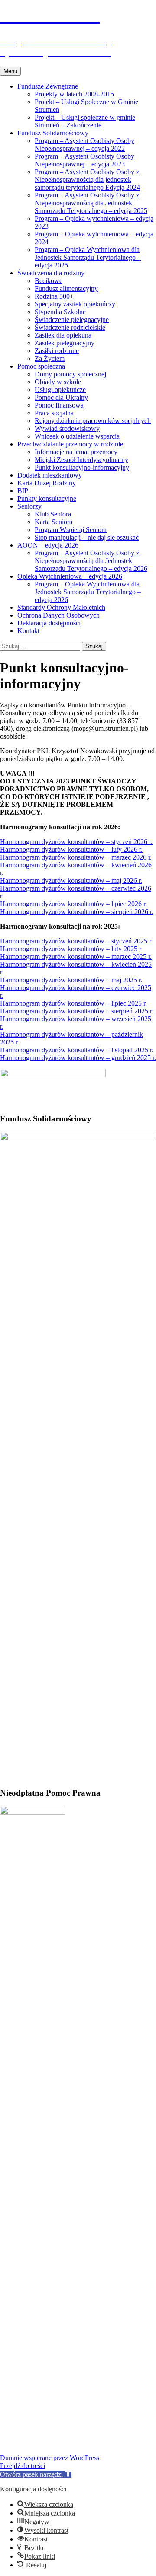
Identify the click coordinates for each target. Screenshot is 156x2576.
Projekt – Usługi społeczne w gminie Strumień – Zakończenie (85, 121)
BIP (23, 491)
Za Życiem (50, 358)
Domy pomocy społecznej (70, 374)
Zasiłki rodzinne (57, 351)
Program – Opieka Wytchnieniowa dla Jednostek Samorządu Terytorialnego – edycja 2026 (88, 592)
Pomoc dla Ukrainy (61, 397)
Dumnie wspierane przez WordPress (50, 2458)
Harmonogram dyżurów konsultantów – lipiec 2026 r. (73, 904)
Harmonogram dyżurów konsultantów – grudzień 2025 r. (78, 1058)
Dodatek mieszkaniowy (50, 475)
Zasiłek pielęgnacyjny (65, 343)
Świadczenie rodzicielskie (70, 327)
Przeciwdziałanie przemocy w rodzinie (70, 444)
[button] (36, 2474)
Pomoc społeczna (41, 366)
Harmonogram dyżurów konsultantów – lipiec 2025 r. (73, 1003)
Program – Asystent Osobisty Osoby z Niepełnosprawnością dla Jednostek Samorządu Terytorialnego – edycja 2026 (91, 561)
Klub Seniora (53, 514)
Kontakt (28, 631)
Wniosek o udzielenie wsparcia (77, 436)
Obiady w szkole (58, 382)
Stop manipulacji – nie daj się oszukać (87, 537)
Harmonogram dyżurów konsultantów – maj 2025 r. (71, 980)
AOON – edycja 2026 (48, 545)
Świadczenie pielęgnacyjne (72, 320)
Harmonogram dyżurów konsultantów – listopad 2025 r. (77, 1050)
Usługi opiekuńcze (60, 390)
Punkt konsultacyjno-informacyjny (82, 467)
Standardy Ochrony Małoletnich (61, 607)
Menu (10, 71)
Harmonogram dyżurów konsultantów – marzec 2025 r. (76, 957)
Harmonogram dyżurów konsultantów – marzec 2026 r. (76, 857)
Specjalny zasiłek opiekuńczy (75, 304)
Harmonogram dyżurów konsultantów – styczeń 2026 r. (76, 842)
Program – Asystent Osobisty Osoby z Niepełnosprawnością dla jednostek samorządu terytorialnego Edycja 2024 (87, 180)
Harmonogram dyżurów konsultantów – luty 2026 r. (71, 849)
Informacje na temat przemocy (76, 452)
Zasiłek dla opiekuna (63, 335)
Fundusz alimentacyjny (66, 288)
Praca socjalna (54, 413)
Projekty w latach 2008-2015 (74, 94)
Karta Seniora (54, 522)
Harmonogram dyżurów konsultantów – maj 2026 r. (71, 880)
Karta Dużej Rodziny (47, 483)
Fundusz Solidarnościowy (53, 133)
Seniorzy (29, 506)
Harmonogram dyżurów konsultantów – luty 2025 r (71, 949)
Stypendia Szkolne (60, 312)
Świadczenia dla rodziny (51, 273)
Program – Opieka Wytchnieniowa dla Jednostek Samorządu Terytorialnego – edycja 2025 (88, 257)
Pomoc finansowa (59, 405)
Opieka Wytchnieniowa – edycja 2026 (70, 576)
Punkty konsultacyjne (47, 498)
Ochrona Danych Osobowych (58, 615)
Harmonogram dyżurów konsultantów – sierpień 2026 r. (77, 912)
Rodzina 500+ (54, 296)
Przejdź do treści (23, 2466)
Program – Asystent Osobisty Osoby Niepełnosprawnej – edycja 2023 (84, 160)
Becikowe (49, 281)
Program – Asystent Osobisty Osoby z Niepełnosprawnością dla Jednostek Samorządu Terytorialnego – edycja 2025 (91, 203)
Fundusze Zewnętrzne (48, 86)
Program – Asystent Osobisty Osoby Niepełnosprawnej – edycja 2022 (84, 145)
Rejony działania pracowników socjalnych (93, 421)
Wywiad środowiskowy (67, 428)
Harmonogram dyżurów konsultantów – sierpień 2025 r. (77, 1011)
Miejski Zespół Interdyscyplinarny (81, 460)
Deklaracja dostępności (49, 623)
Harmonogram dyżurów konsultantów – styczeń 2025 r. (76, 941)
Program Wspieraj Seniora (71, 530)
